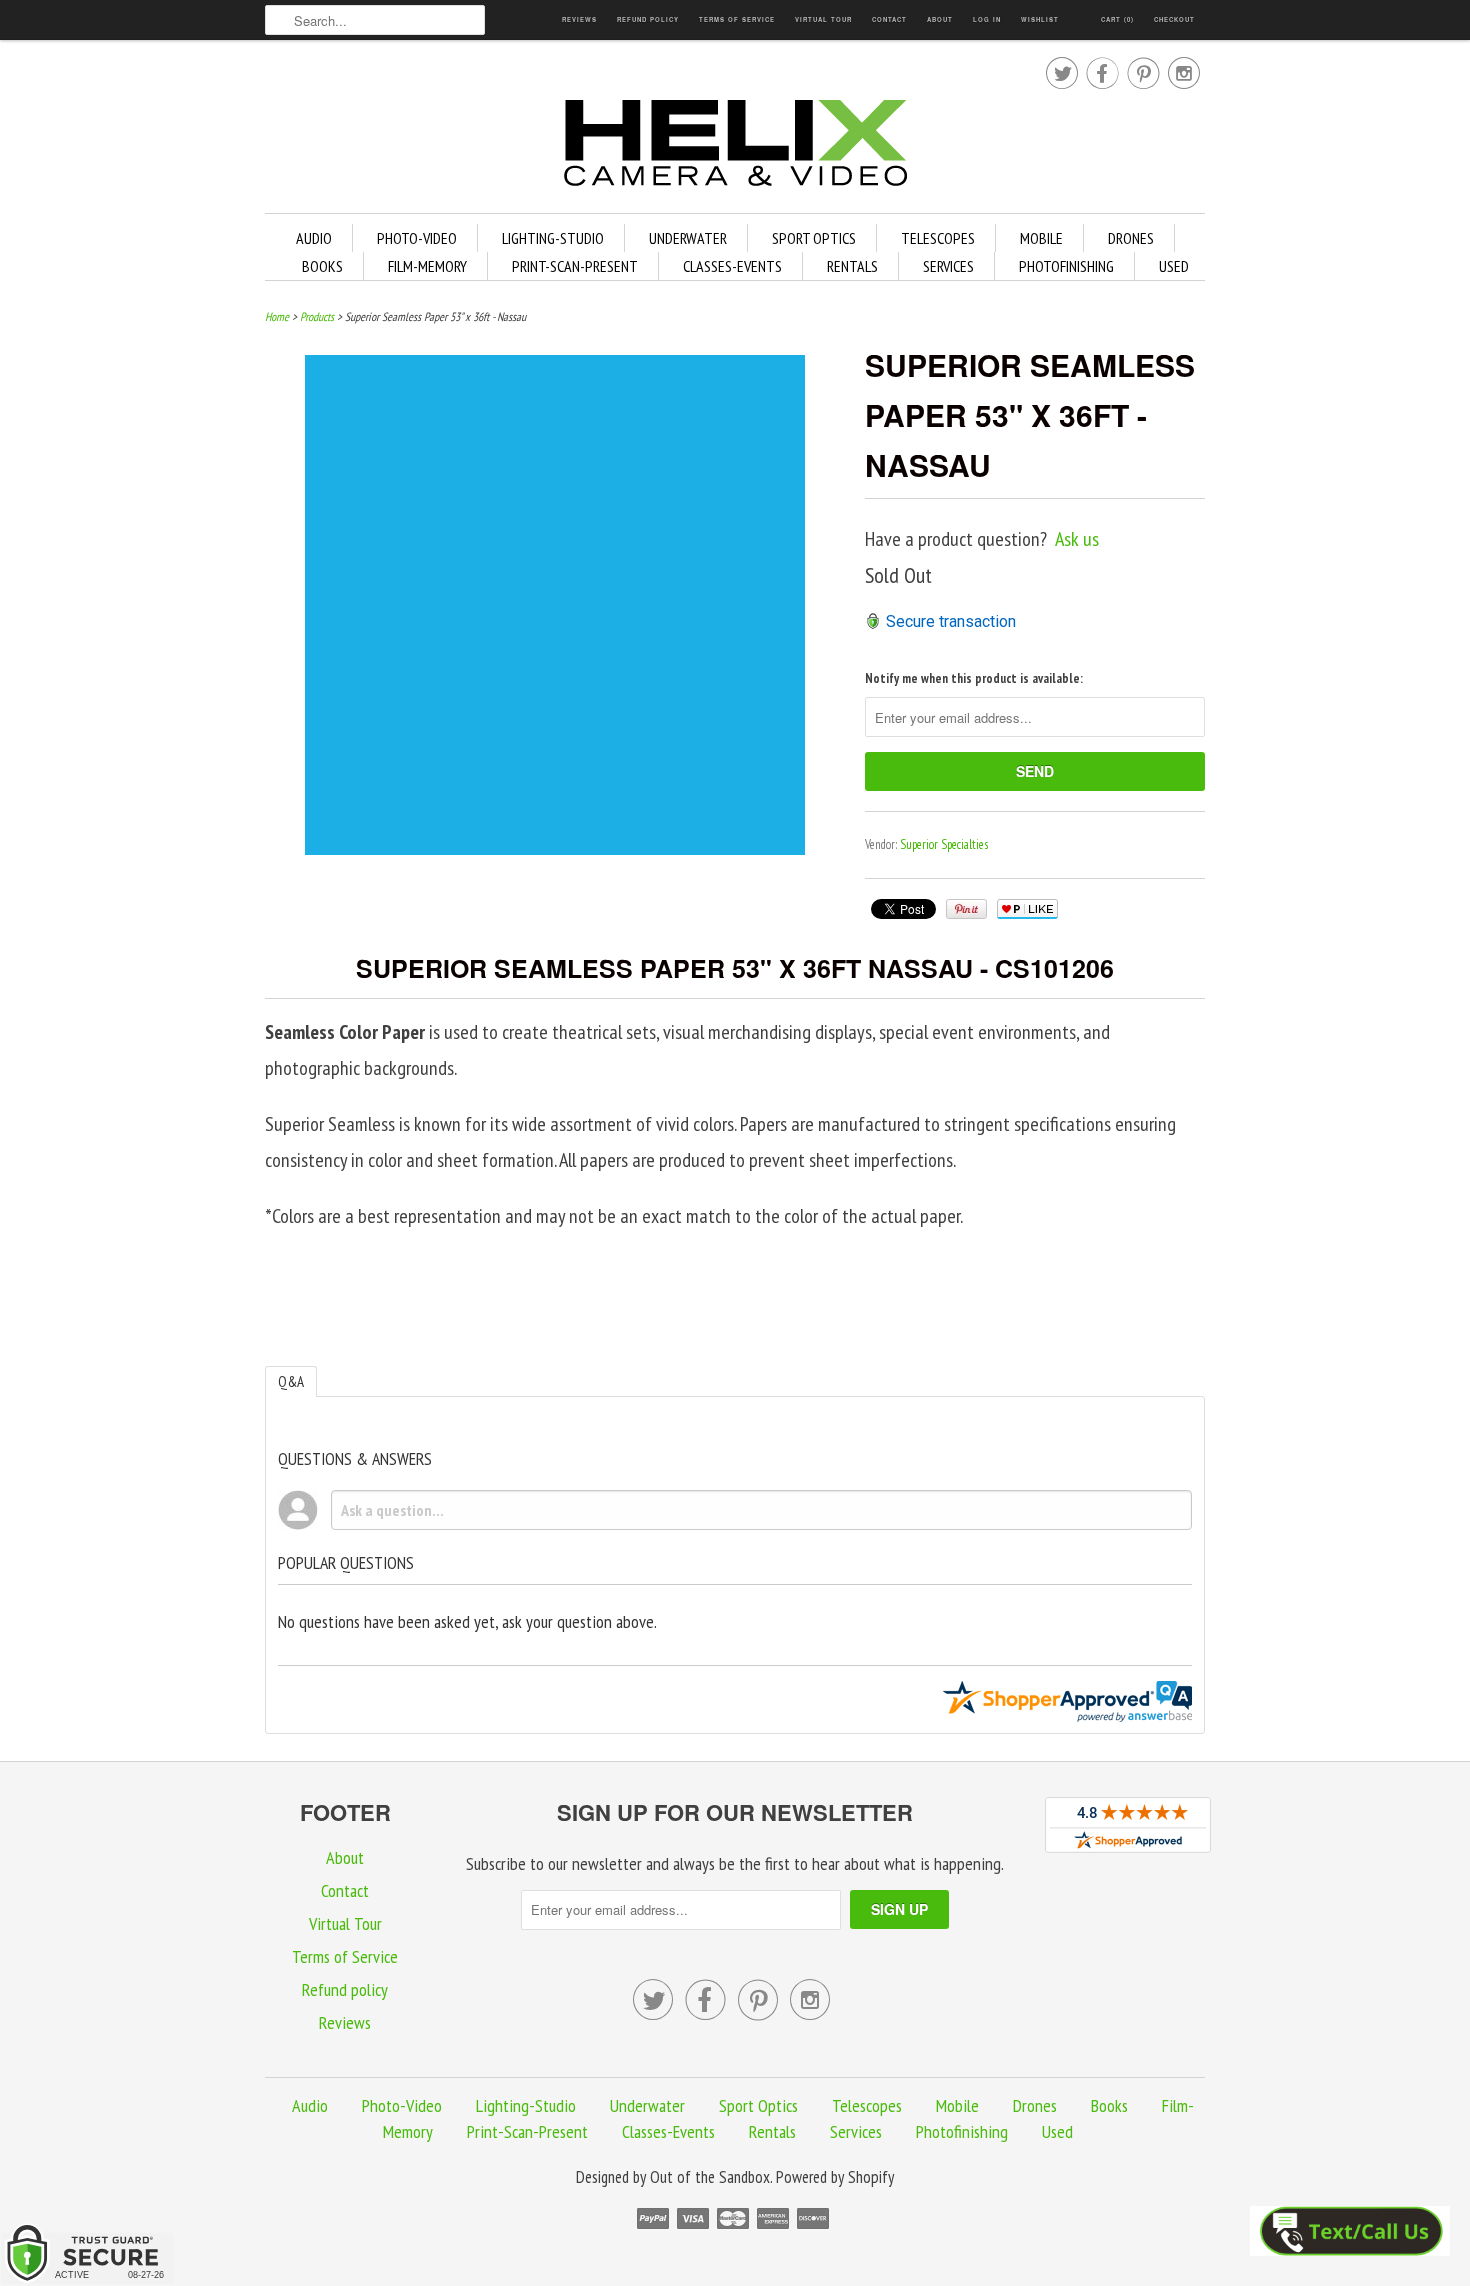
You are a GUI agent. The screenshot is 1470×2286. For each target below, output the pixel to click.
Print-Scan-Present (575, 266)
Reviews (579, 19)
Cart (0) (1117, 19)
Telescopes (938, 238)
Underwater (688, 238)
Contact (889, 19)
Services (948, 266)
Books (322, 266)
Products (317, 316)
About (940, 19)
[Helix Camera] (735, 146)
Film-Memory (427, 266)
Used (1174, 266)
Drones (1131, 238)
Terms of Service (737, 19)
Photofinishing (1066, 266)
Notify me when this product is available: (974, 678)
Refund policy (648, 19)
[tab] (291, 1381)
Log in (987, 19)
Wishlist (1040, 19)
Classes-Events (732, 266)
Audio (314, 238)
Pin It (966, 909)
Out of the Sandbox (710, 2177)
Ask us (1077, 539)
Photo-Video (417, 238)
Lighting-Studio (553, 238)
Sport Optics (814, 238)
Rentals (852, 266)
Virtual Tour (823, 19)
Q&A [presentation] (291, 1381)
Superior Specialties (944, 844)
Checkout (1174, 19)
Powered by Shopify (835, 2177)
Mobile (1041, 238)
